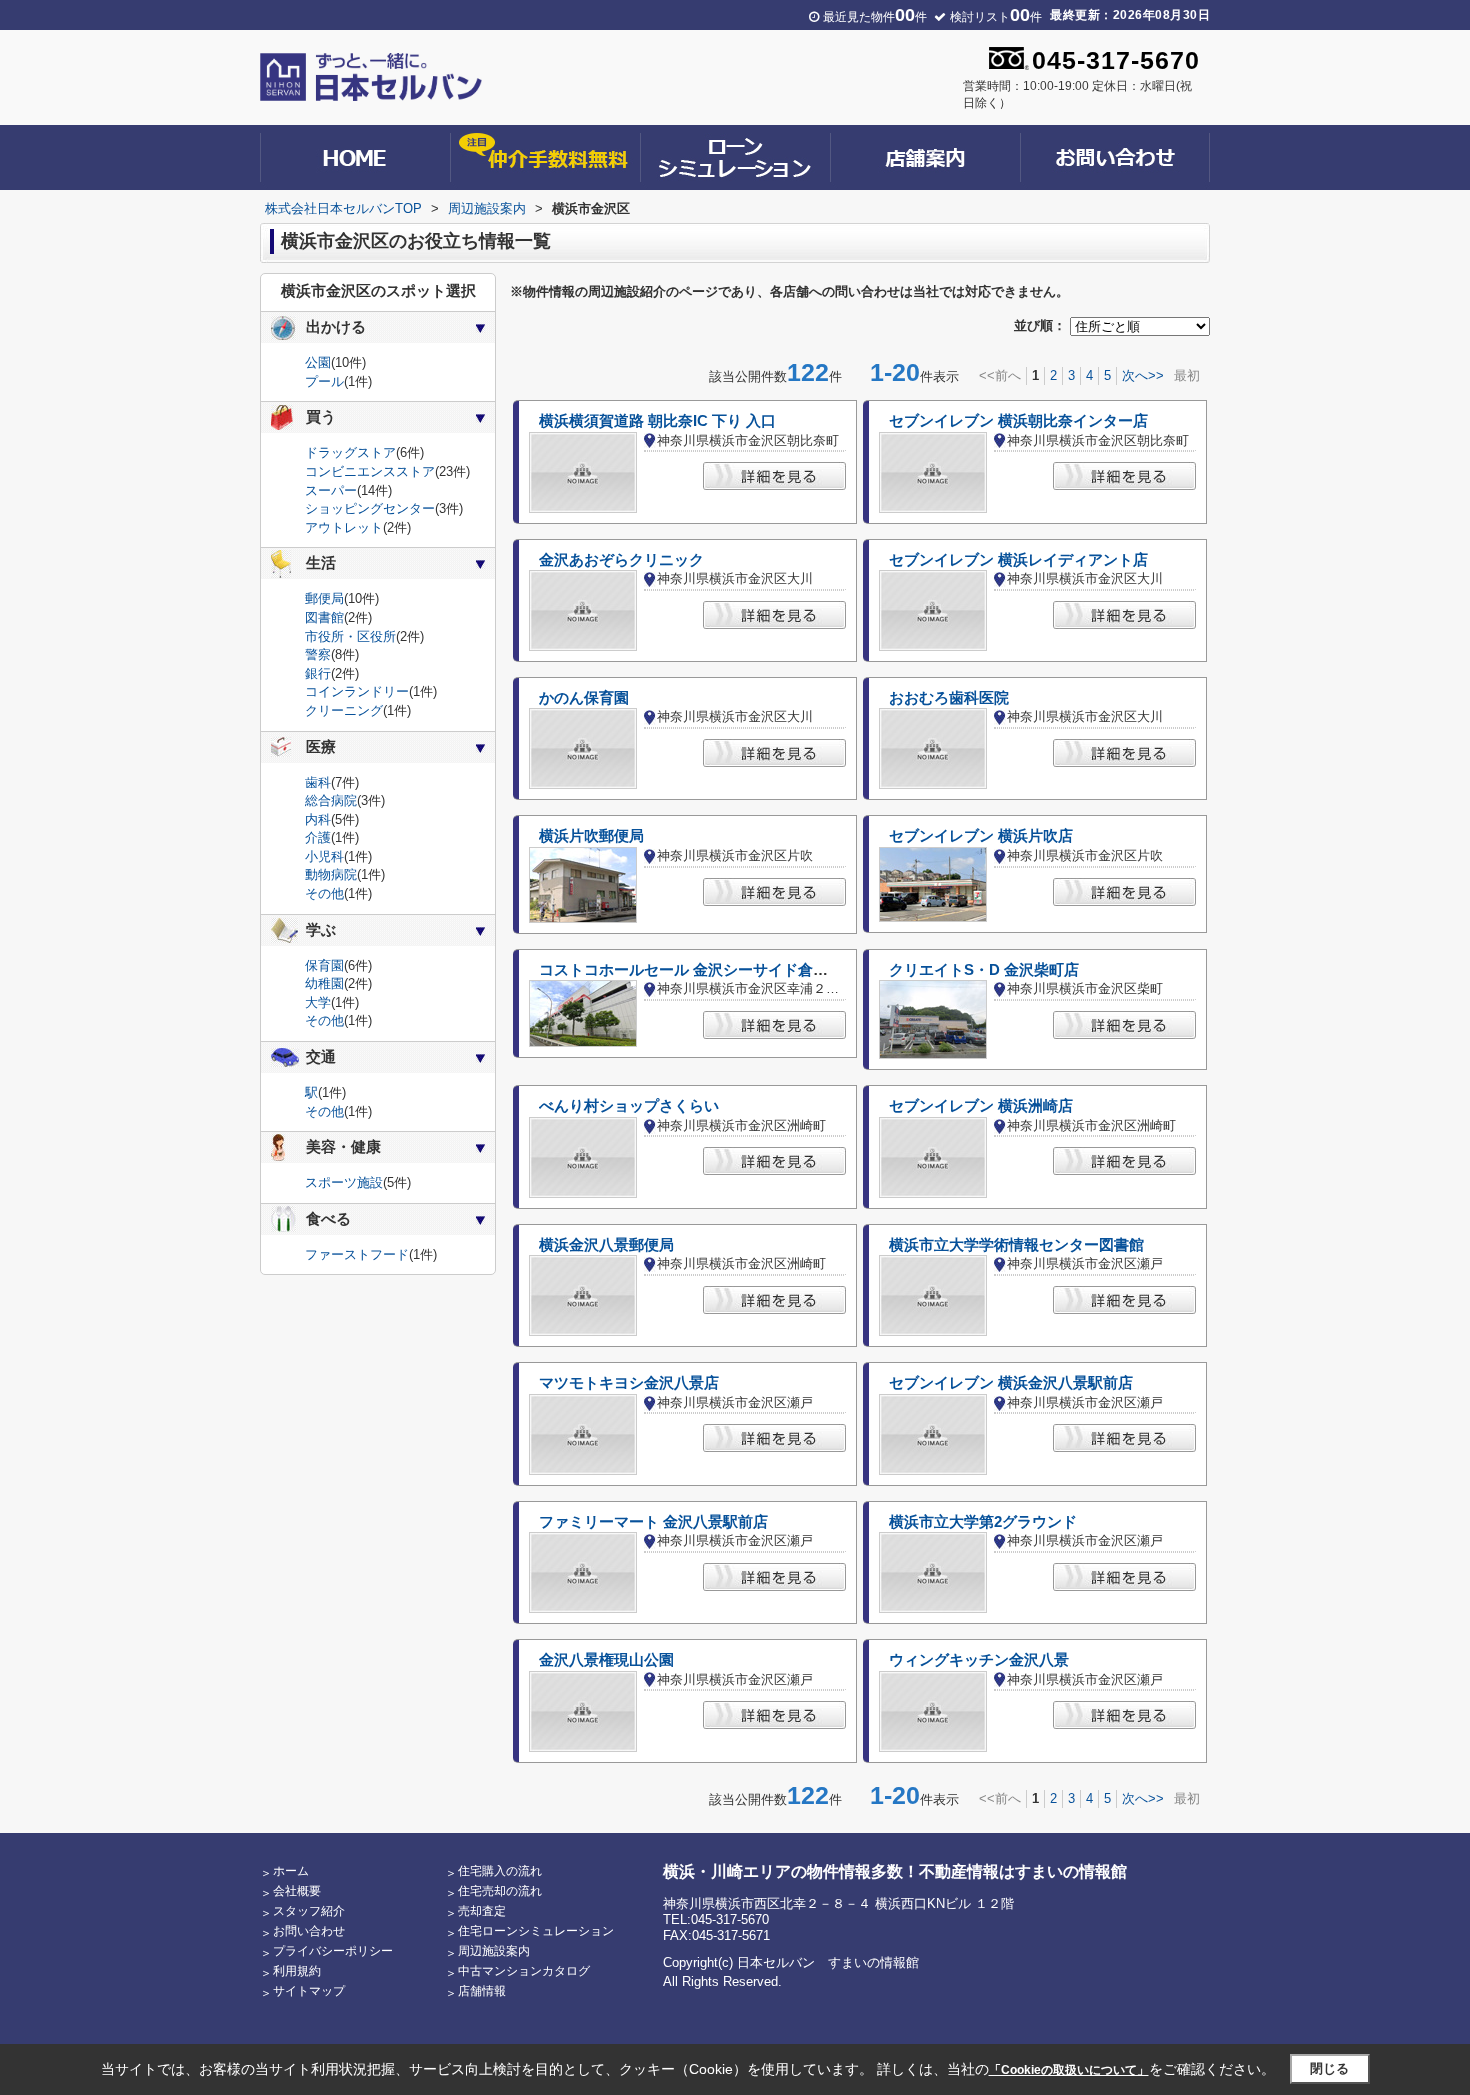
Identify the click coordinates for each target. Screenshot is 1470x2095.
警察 (318, 654)
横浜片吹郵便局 (591, 836)
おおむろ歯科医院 (949, 698)
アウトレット (344, 527)
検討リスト (996, 17)
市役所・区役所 (350, 636)
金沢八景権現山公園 (606, 1660)
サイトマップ (309, 1991)
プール (324, 381)
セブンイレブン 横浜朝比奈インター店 (1018, 421)
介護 (318, 837)
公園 (318, 362)
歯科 (318, 782)
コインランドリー (357, 691)
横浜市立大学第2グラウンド (983, 1522)
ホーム (291, 1871)
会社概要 (297, 1891)
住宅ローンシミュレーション (536, 1931)
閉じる (1329, 2068)
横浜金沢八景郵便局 (606, 1245)
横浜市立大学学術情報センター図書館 (1016, 1245)
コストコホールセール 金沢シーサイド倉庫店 (691, 970)
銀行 (318, 673)
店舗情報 (482, 1991)
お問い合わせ (309, 1931)
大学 (318, 1002)
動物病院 (331, 874)
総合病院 (331, 800)
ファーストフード (357, 1254)
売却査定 (482, 1911)
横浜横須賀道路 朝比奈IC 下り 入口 (657, 421)
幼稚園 (324, 983)
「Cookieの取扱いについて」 (1069, 2070)
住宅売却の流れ (500, 1891)
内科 (318, 819)
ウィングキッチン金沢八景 (979, 1660)
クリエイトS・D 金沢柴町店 (984, 970)
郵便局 (324, 598)
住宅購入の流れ (500, 1871)
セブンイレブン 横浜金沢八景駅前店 (1011, 1383)
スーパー (331, 490)
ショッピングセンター (370, 508)
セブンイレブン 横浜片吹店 (981, 836)
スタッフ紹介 (309, 1911)
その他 (324, 893)
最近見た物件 (875, 17)
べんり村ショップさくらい (629, 1106)
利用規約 (297, 1971)
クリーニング (344, 710)
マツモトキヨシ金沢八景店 (629, 1383)
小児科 (324, 856)
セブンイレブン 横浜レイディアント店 (1018, 560)
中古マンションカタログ (524, 1971)
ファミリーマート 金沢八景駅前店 (653, 1522)
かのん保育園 (584, 698)
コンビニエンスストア (370, 471)
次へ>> (1143, 375)
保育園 (324, 965)
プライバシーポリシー (333, 1951)
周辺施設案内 (494, 1951)
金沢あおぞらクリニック (621, 560)
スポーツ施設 (344, 1182)
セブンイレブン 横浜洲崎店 (981, 1106)
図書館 (324, 617)
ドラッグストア (350, 452)
